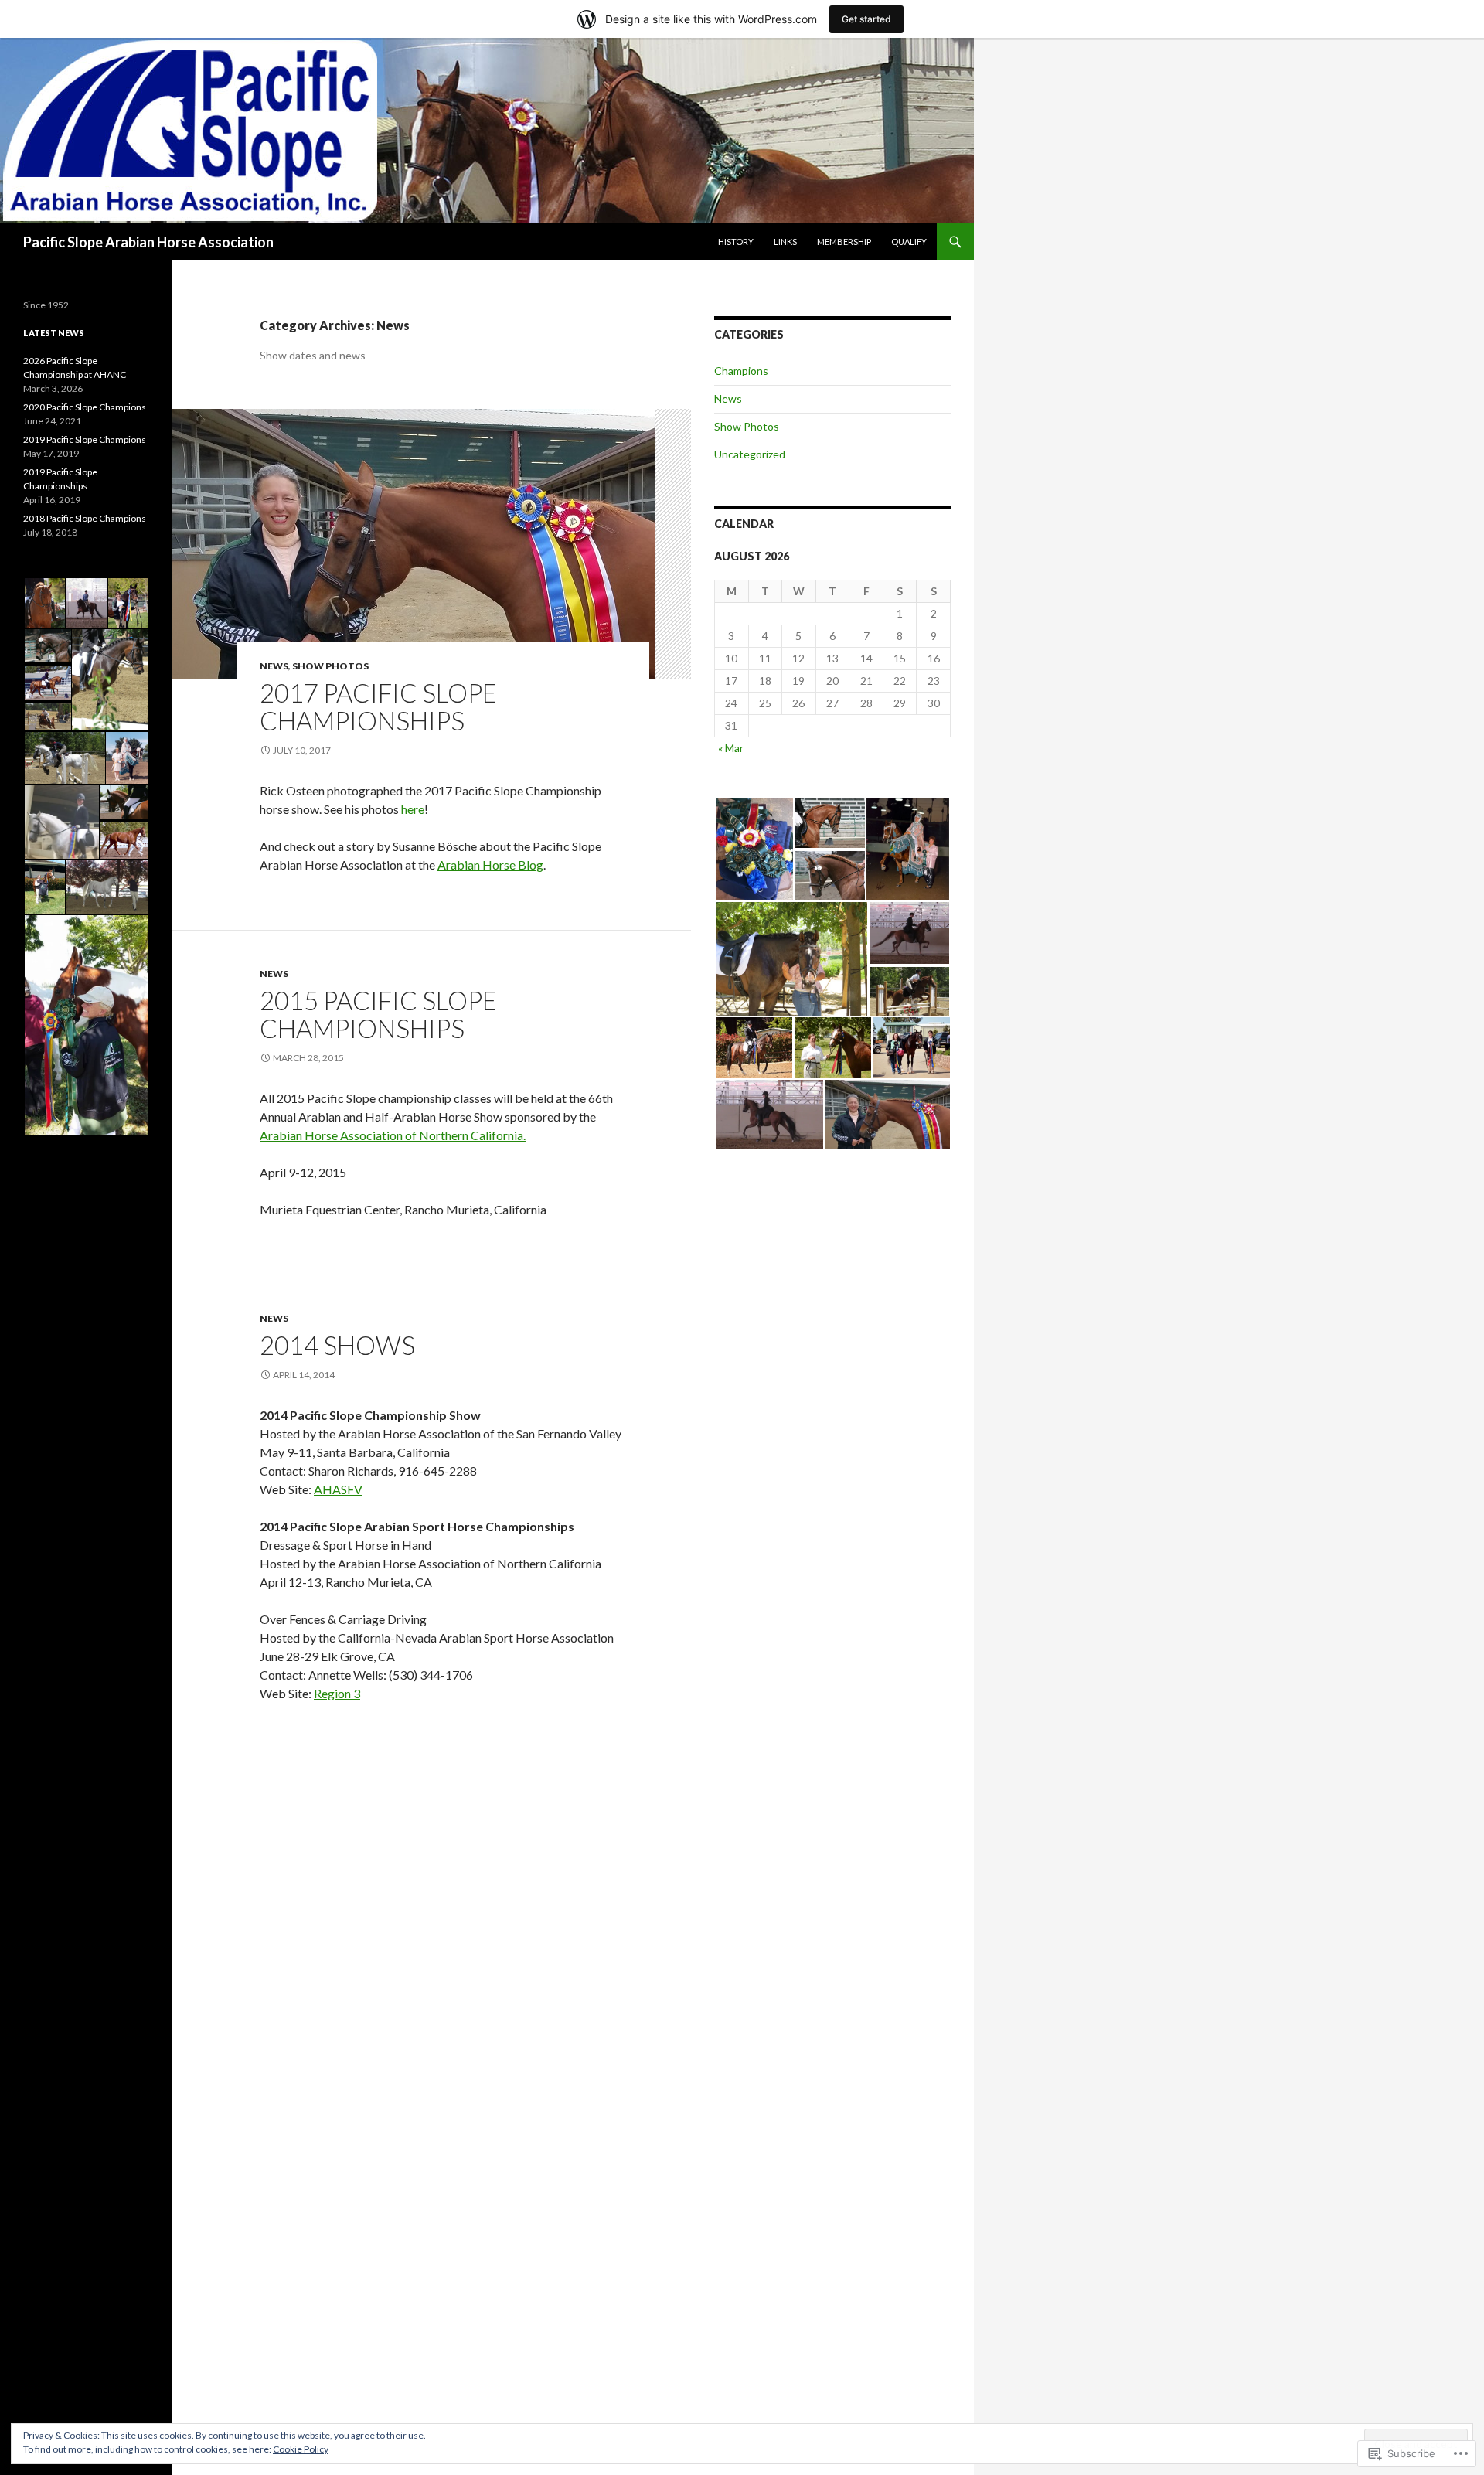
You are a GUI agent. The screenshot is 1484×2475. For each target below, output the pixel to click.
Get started (866, 19)
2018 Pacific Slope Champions (85, 518)
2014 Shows (337, 1345)
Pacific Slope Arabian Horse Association (148, 242)
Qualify (909, 242)
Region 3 (337, 1693)
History (736, 242)
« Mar (731, 748)
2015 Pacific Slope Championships (378, 1014)
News (274, 666)
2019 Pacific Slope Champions (85, 439)
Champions (741, 371)
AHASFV (338, 1489)
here (413, 809)
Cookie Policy (301, 2449)
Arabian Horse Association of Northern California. (393, 1135)
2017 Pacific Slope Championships (378, 706)
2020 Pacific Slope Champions (85, 407)
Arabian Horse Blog (490, 865)
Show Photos (330, 666)
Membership (844, 242)
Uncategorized (750, 454)
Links (785, 242)
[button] (754, 849)
